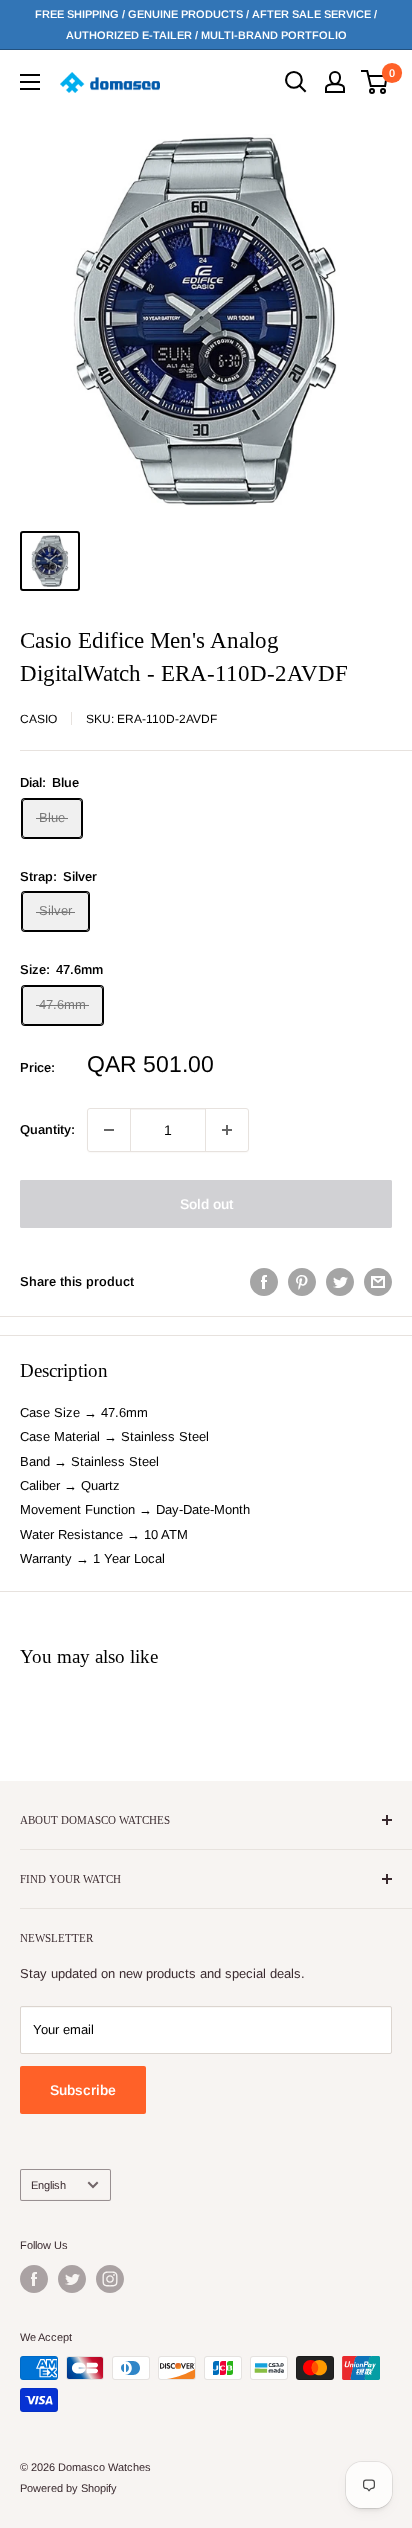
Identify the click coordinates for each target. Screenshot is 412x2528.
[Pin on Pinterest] (302, 1282)
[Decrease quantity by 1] (109, 1130)
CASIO (38, 719)
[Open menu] (30, 82)
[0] (375, 82)
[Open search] (296, 82)
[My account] (335, 82)
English (48, 2185)
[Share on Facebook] (264, 1282)
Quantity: (47, 1129)
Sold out (206, 1204)
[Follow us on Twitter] (72, 2279)
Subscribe (83, 2090)
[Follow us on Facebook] (34, 2279)
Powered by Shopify (68, 2488)
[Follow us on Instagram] (110, 2279)
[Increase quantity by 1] (227, 1130)
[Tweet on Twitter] (340, 1282)
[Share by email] (378, 1282)
